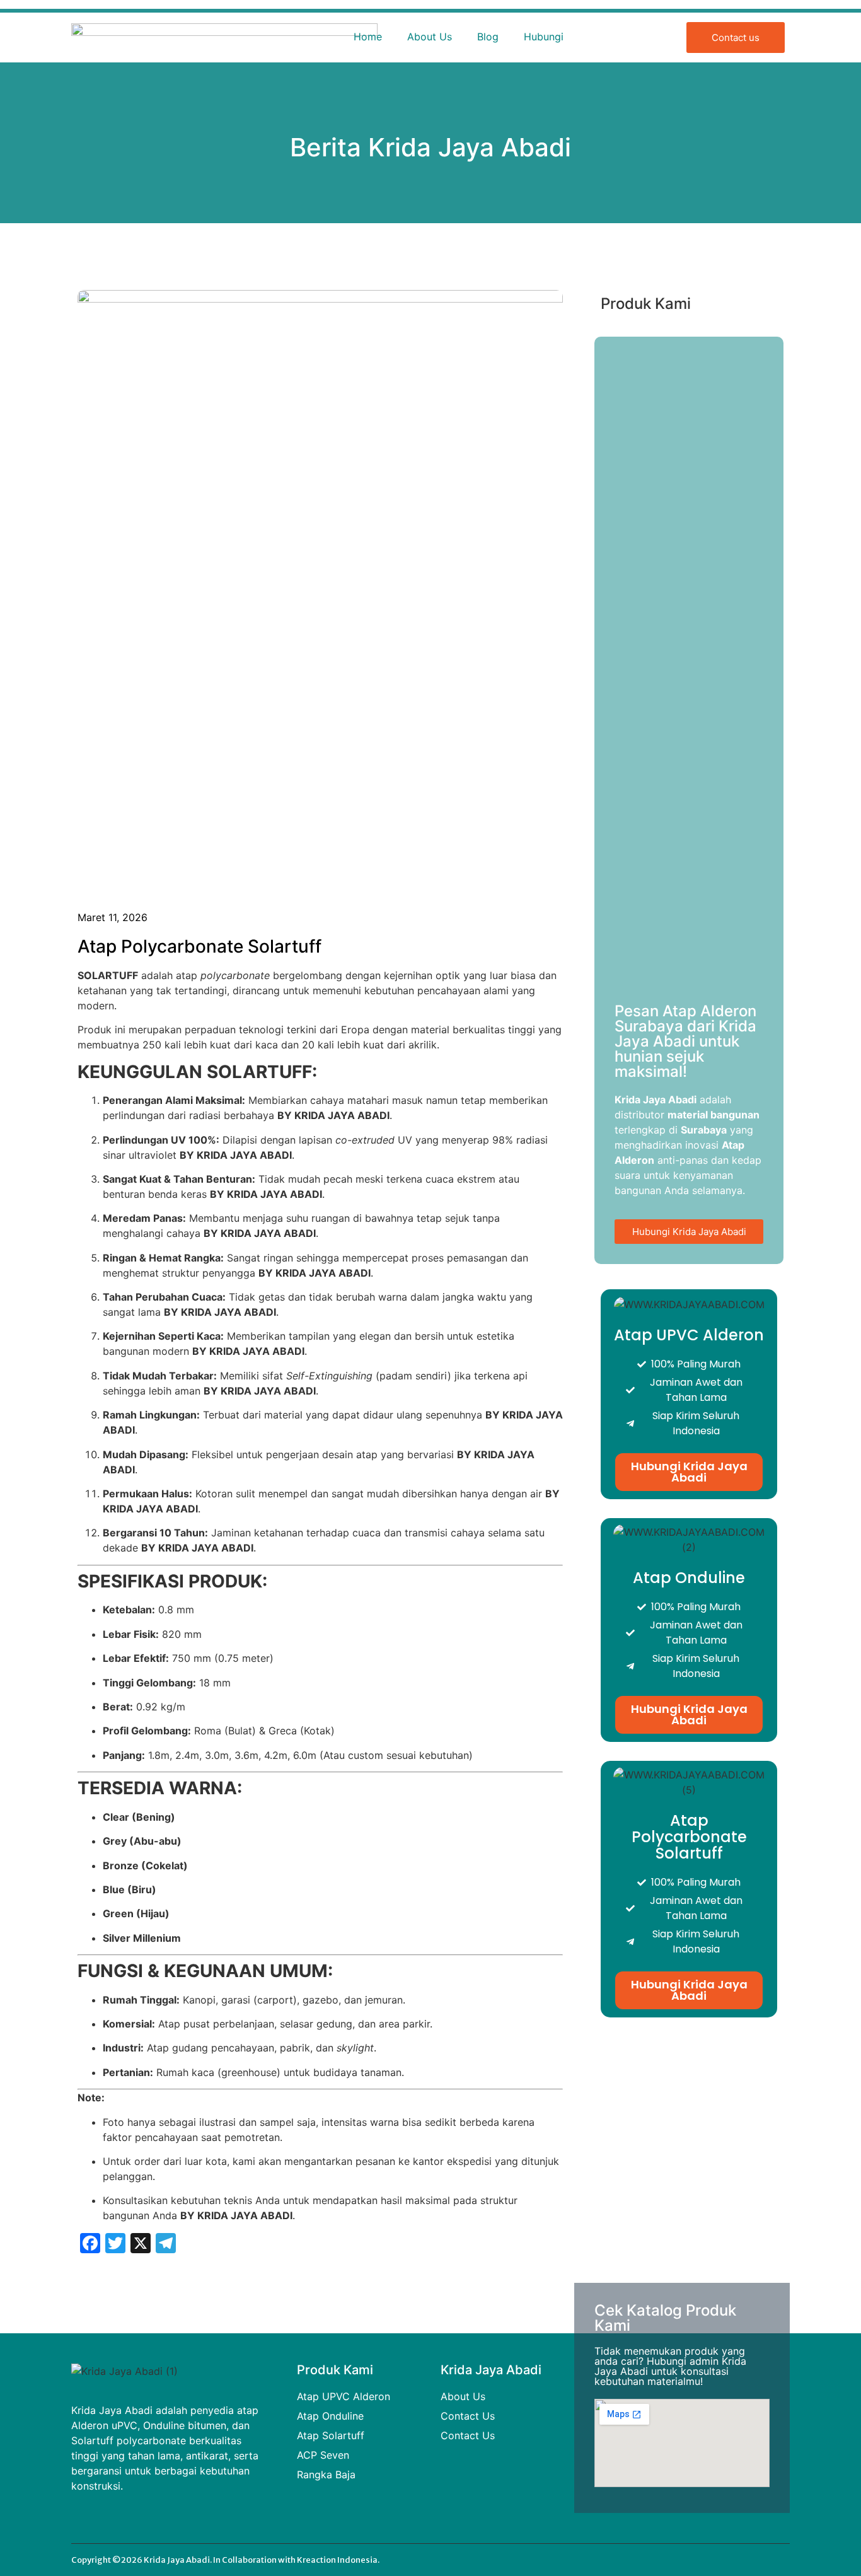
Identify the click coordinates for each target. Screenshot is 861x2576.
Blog (488, 37)
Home (368, 37)
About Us (430, 37)
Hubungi (544, 37)
